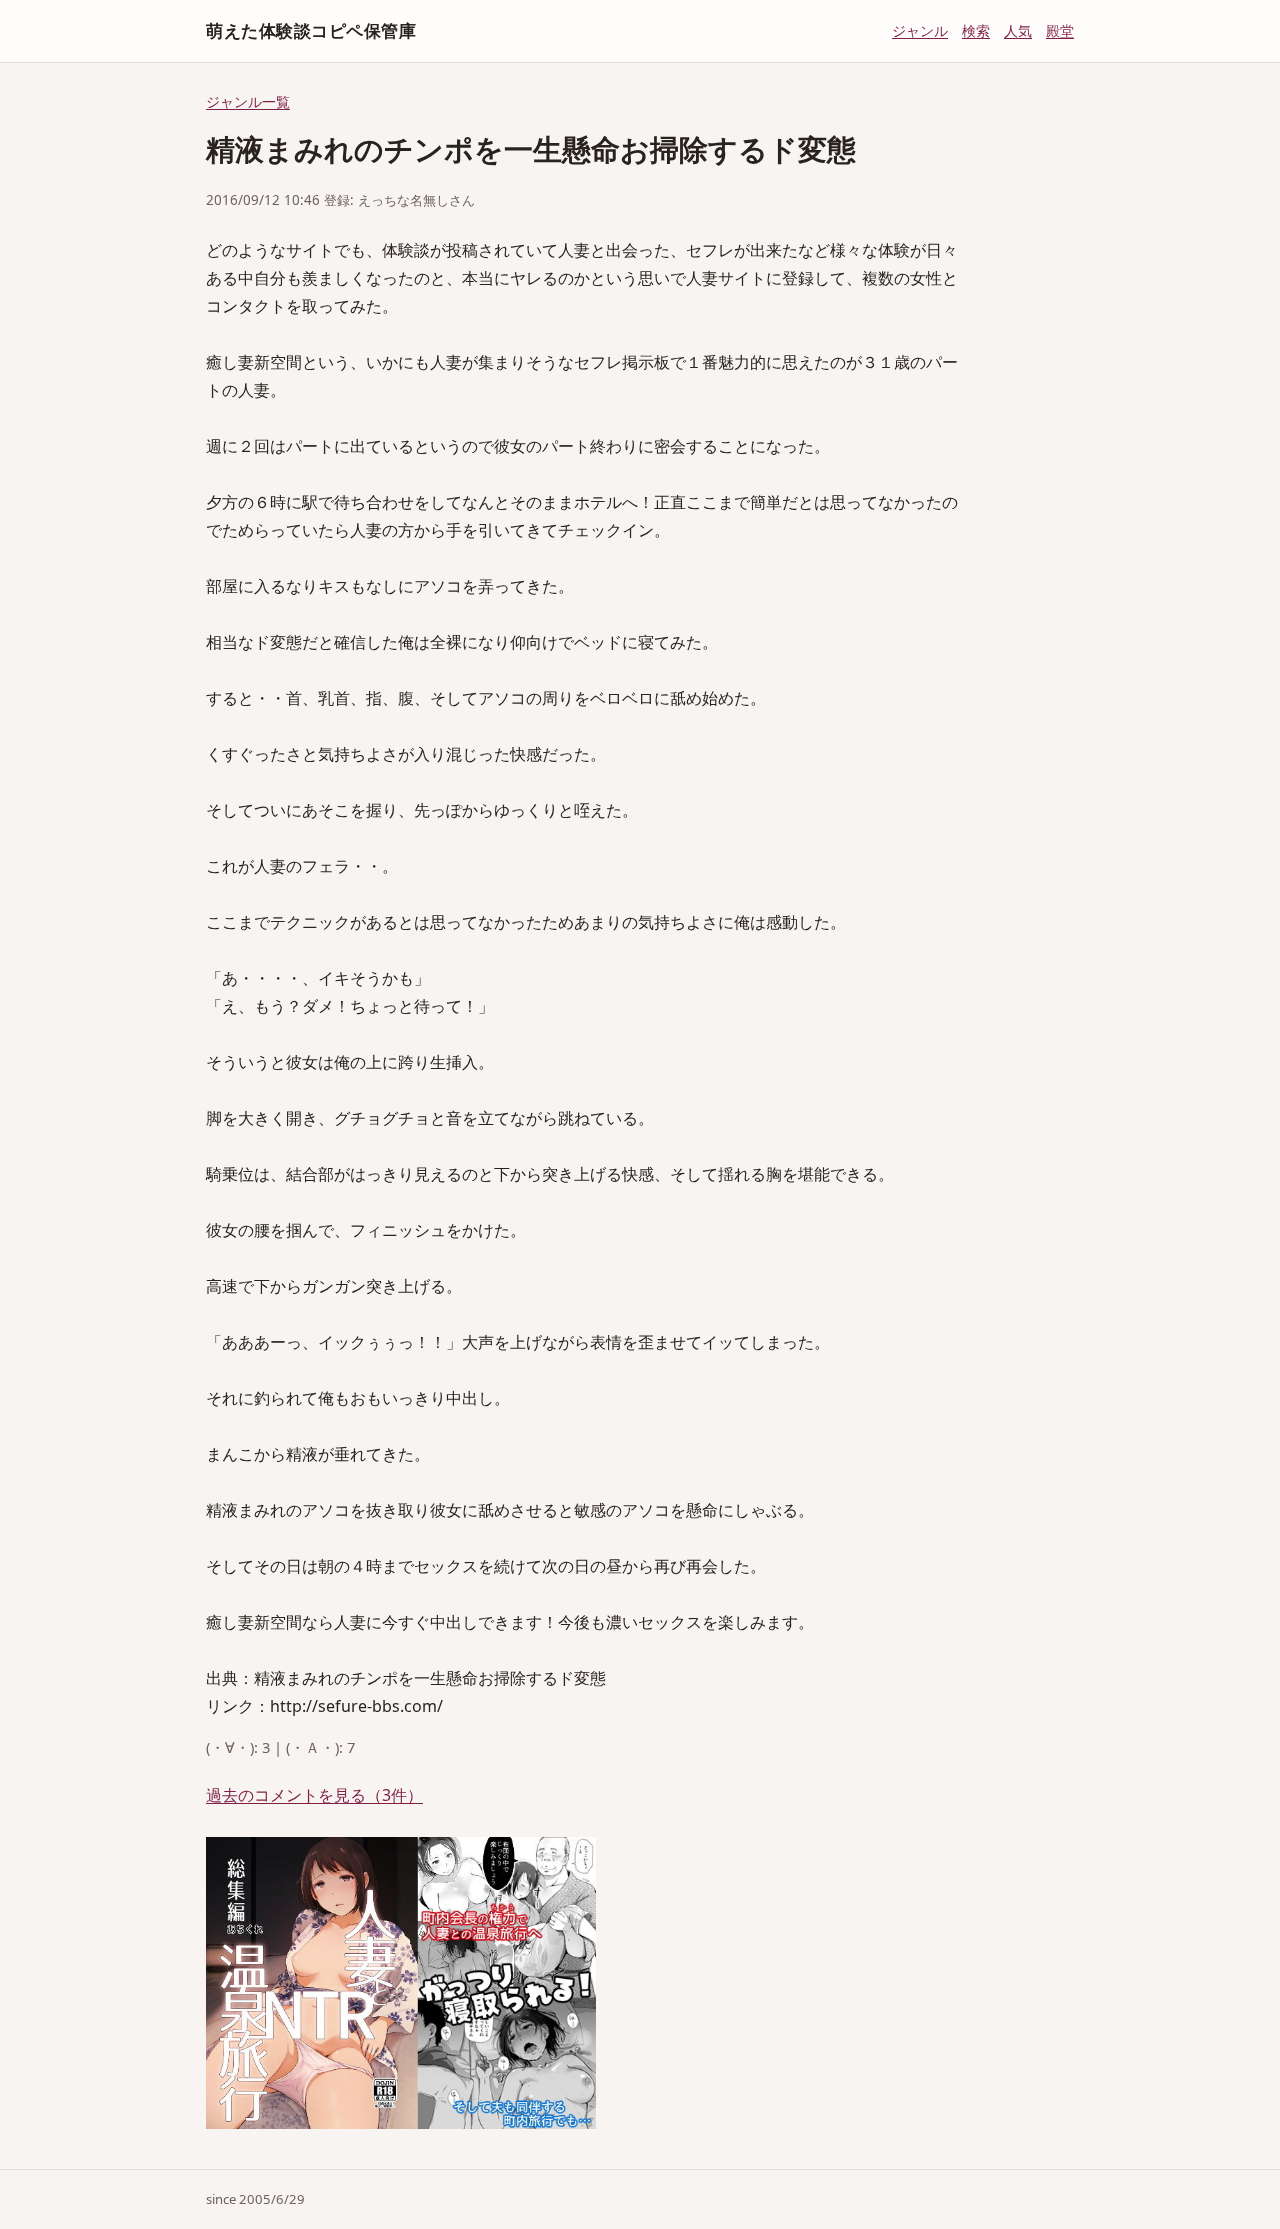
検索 (976, 30)
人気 (1018, 30)
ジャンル (920, 30)
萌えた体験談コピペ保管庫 (311, 30)
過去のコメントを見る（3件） (314, 1795)
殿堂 (1060, 30)
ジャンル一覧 (248, 101)
